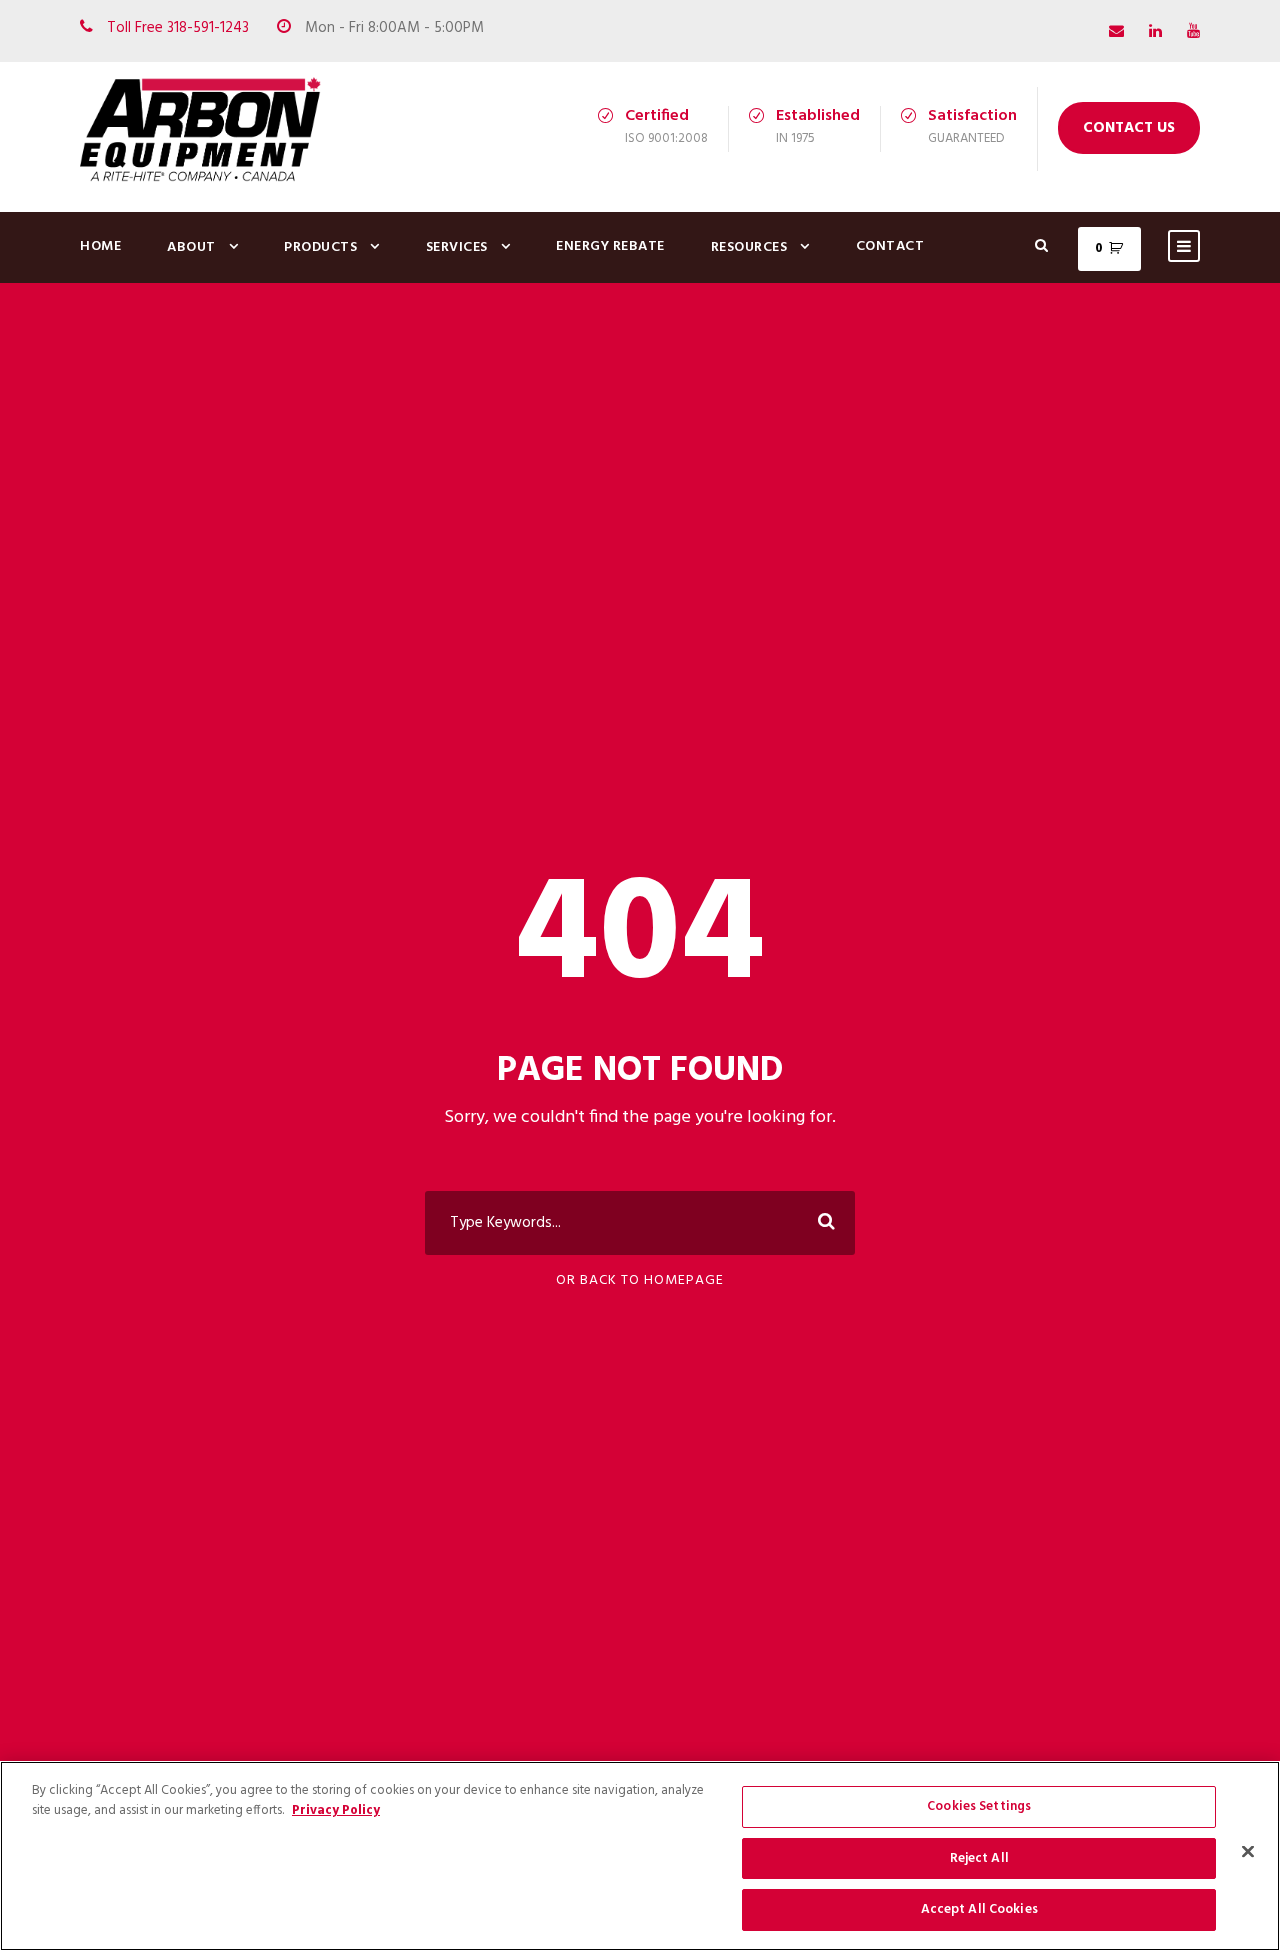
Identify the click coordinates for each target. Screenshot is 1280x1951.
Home (100, 246)
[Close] (1248, 1852)
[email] (1116, 32)
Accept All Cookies (979, 1909)
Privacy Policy (336, 1810)
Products (320, 247)
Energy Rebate (610, 246)
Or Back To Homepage (640, 1280)
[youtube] (1193, 32)
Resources (749, 247)
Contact (890, 246)
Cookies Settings (979, 1806)
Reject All (979, 1858)
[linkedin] (1155, 32)
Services (457, 247)
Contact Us (1129, 128)
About (191, 247)
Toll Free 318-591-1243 (178, 28)
